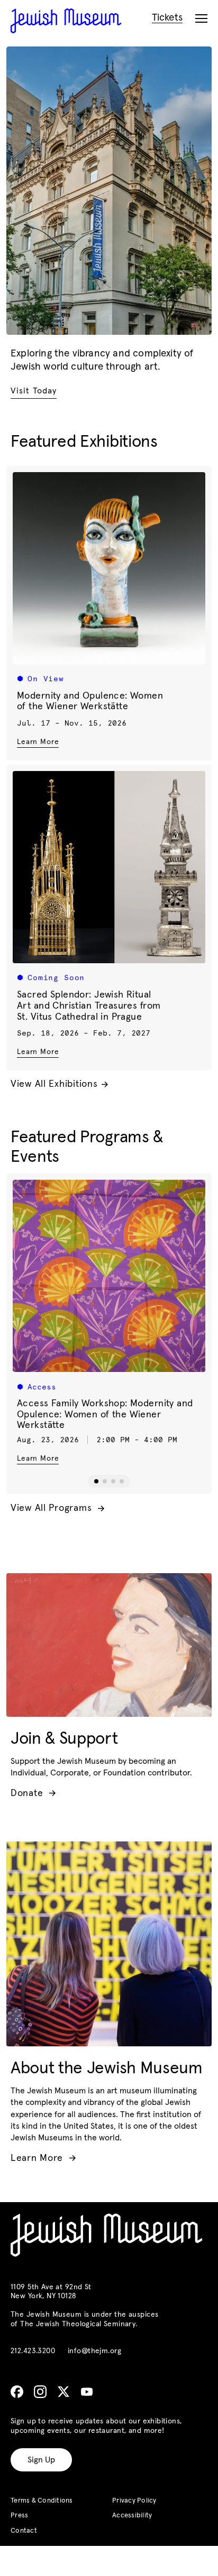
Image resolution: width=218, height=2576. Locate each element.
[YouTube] (87, 2392)
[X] (63, 2392)
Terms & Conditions (42, 2501)
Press (19, 2516)
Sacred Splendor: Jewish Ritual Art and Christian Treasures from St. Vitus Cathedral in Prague (89, 1006)
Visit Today (34, 391)
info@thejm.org (94, 2351)
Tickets (167, 18)
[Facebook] (17, 2392)
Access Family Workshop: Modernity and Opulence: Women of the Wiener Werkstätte (105, 1414)
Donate (33, 1793)
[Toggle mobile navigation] (201, 19)
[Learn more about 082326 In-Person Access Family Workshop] (109, 1276)
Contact (24, 2531)
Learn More (38, 742)
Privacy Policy (134, 2501)
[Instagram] (40, 2392)
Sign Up (41, 2460)
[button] (96, 1481)
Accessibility (132, 2516)
